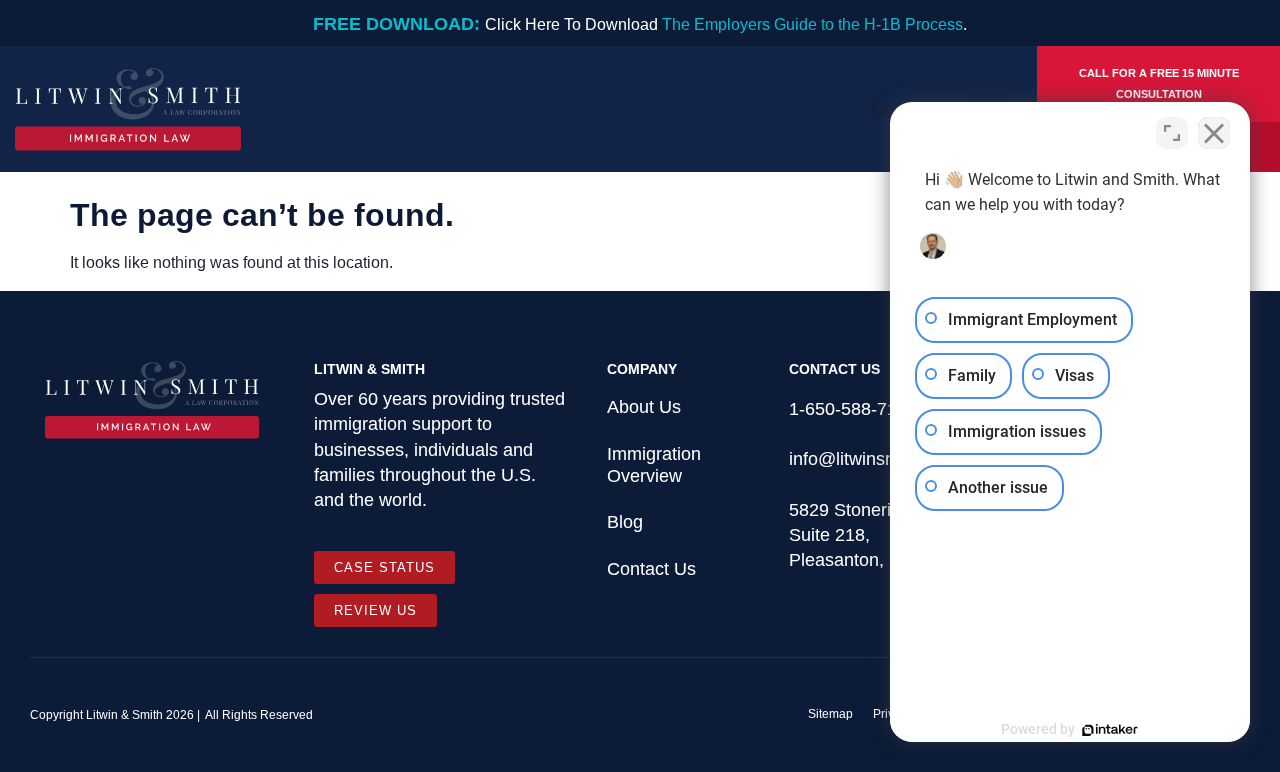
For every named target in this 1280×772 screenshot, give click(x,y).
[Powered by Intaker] (1110, 730)
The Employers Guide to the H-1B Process (812, 24)
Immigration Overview (654, 465)
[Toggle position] (1172, 133)
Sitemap (830, 714)
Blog (625, 522)
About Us (644, 407)
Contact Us (651, 569)
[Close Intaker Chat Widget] (1214, 133)
